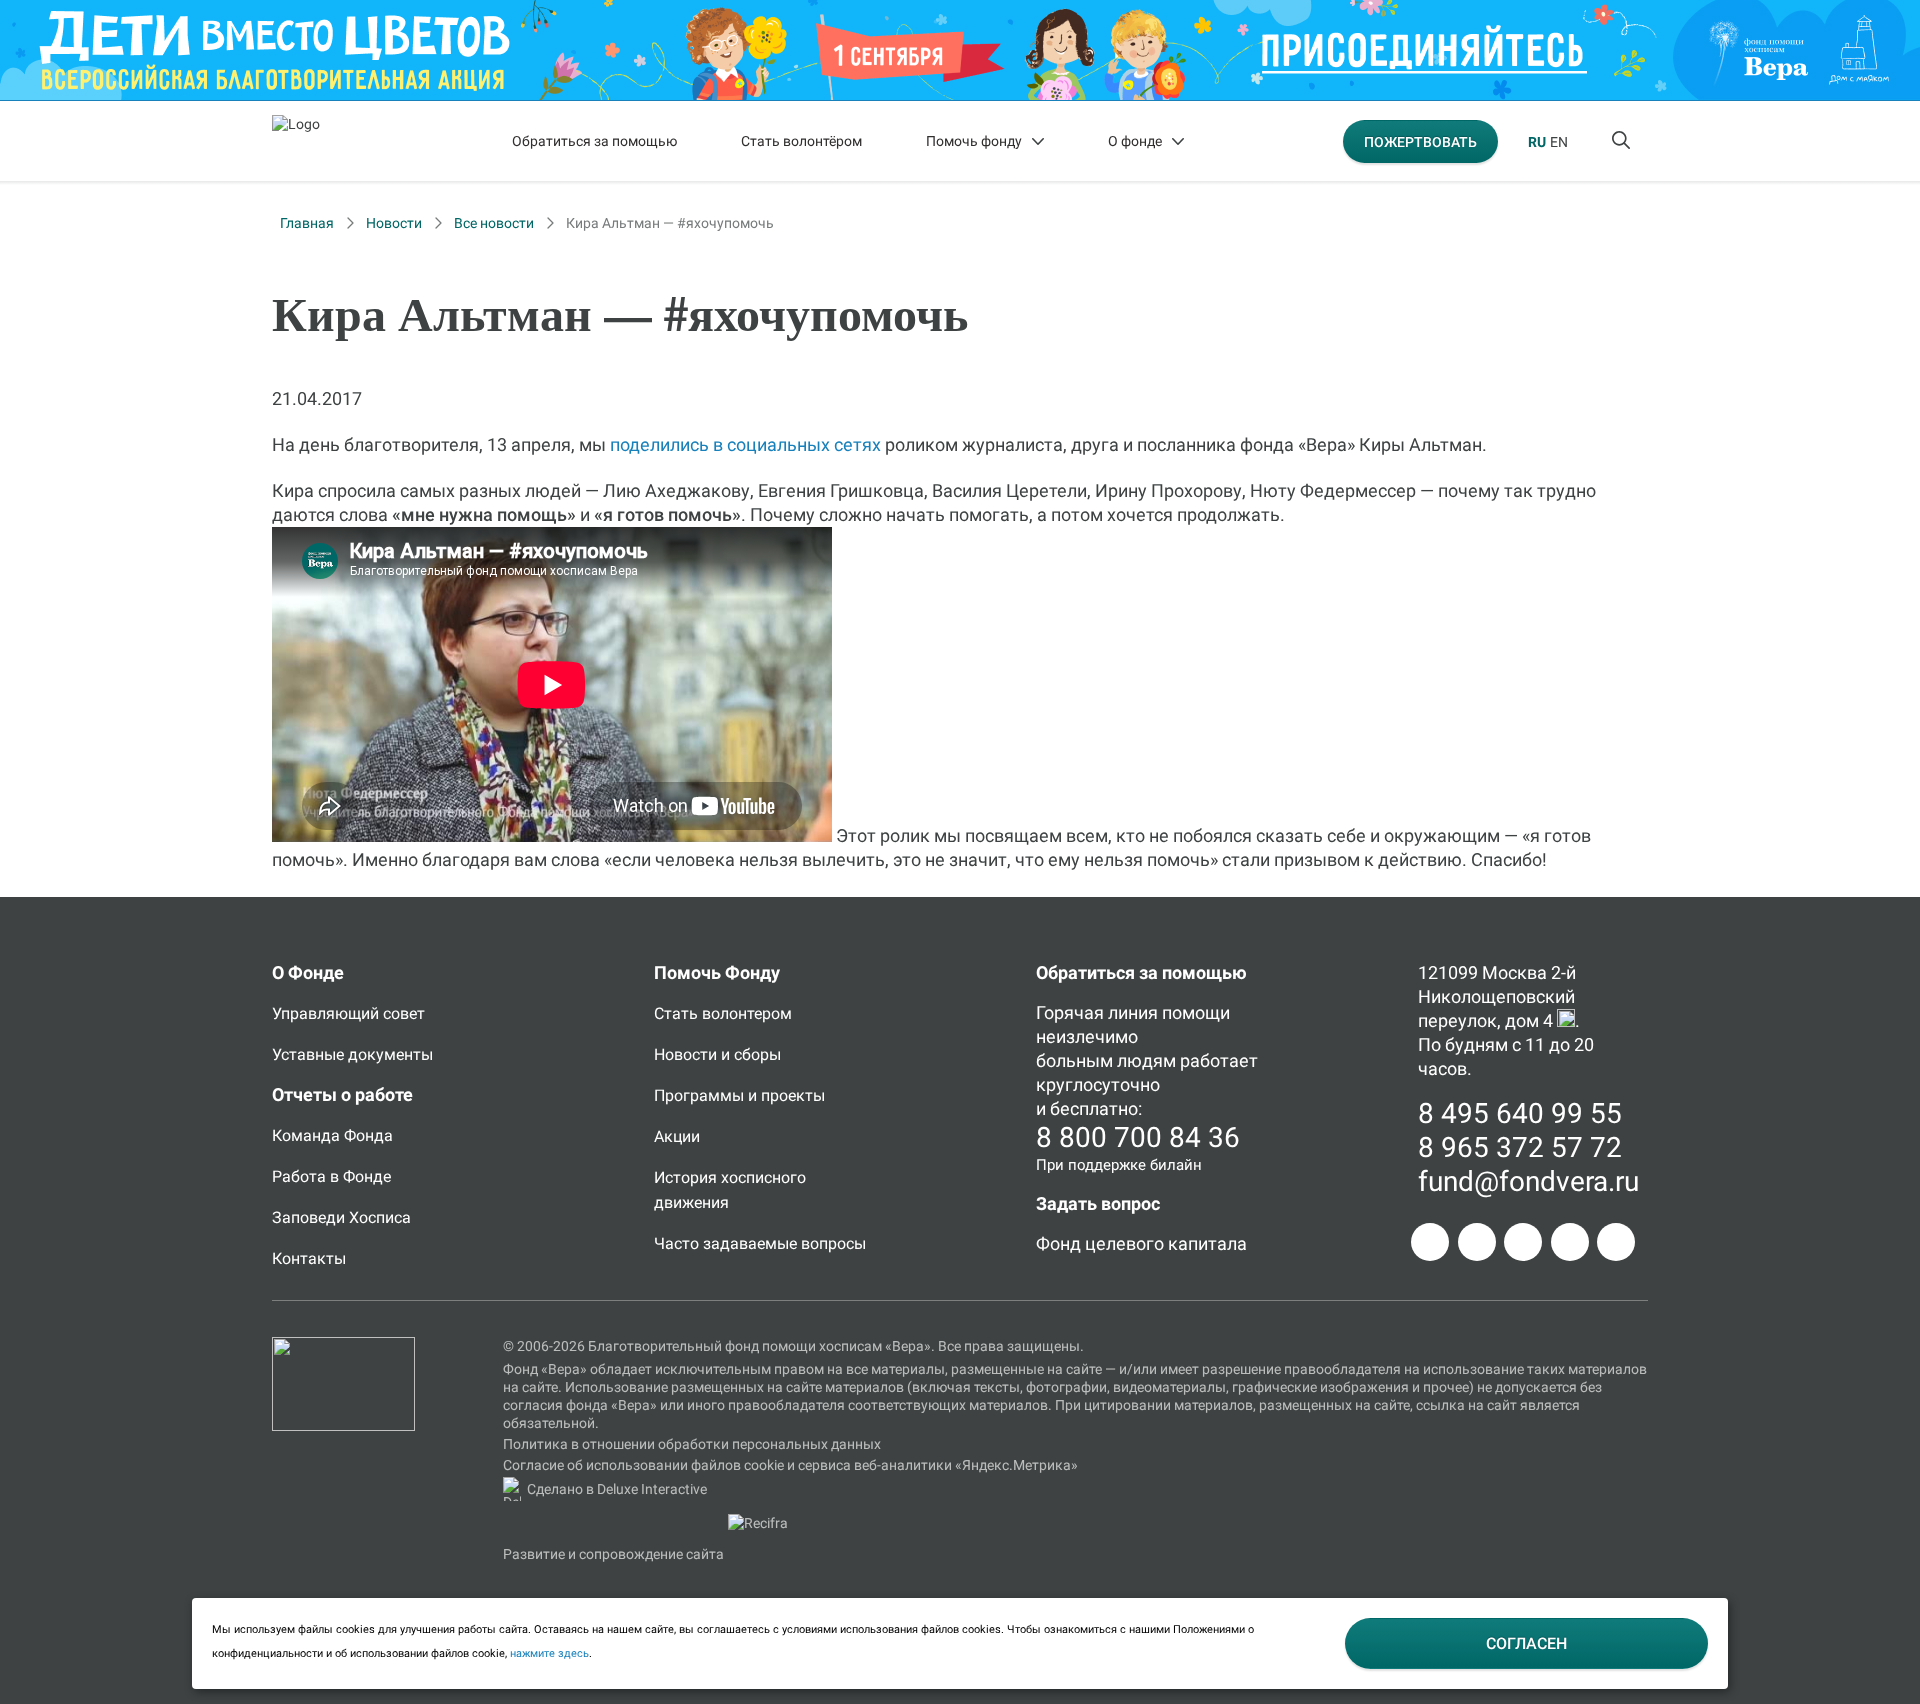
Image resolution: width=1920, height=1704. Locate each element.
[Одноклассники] (1477, 1242)
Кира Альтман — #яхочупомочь (670, 223)
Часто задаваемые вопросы (760, 1243)
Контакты (309, 1258)
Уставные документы (352, 1054)
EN (1559, 142)
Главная (307, 223)
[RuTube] (1616, 1242)
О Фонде (308, 972)
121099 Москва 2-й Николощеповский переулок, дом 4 (1497, 996)
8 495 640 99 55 (1520, 1113)
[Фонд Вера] (343, 1346)
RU (1537, 142)
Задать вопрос (1098, 1203)
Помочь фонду (974, 141)
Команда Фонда (332, 1135)
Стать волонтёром (801, 141)
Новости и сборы (717, 1054)
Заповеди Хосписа (341, 1217)
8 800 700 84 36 (1138, 1137)
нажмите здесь (549, 1653)
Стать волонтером (723, 1013)
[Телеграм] (1430, 1242)
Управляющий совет (348, 1013)
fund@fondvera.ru (1528, 1181)
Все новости (494, 223)
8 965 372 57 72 (1520, 1147)
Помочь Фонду (717, 972)
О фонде (1135, 141)
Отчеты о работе (342, 1094)
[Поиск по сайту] (1623, 141)
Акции (677, 1136)
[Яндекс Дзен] (1570, 1242)
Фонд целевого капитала (1141, 1243)
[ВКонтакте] (1523, 1242)
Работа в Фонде (331, 1176)
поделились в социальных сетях (745, 444)
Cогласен (1526, 1643)
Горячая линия (1097, 1012)
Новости (394, 223)
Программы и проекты (739, 1095)
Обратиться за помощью (594, 141)
